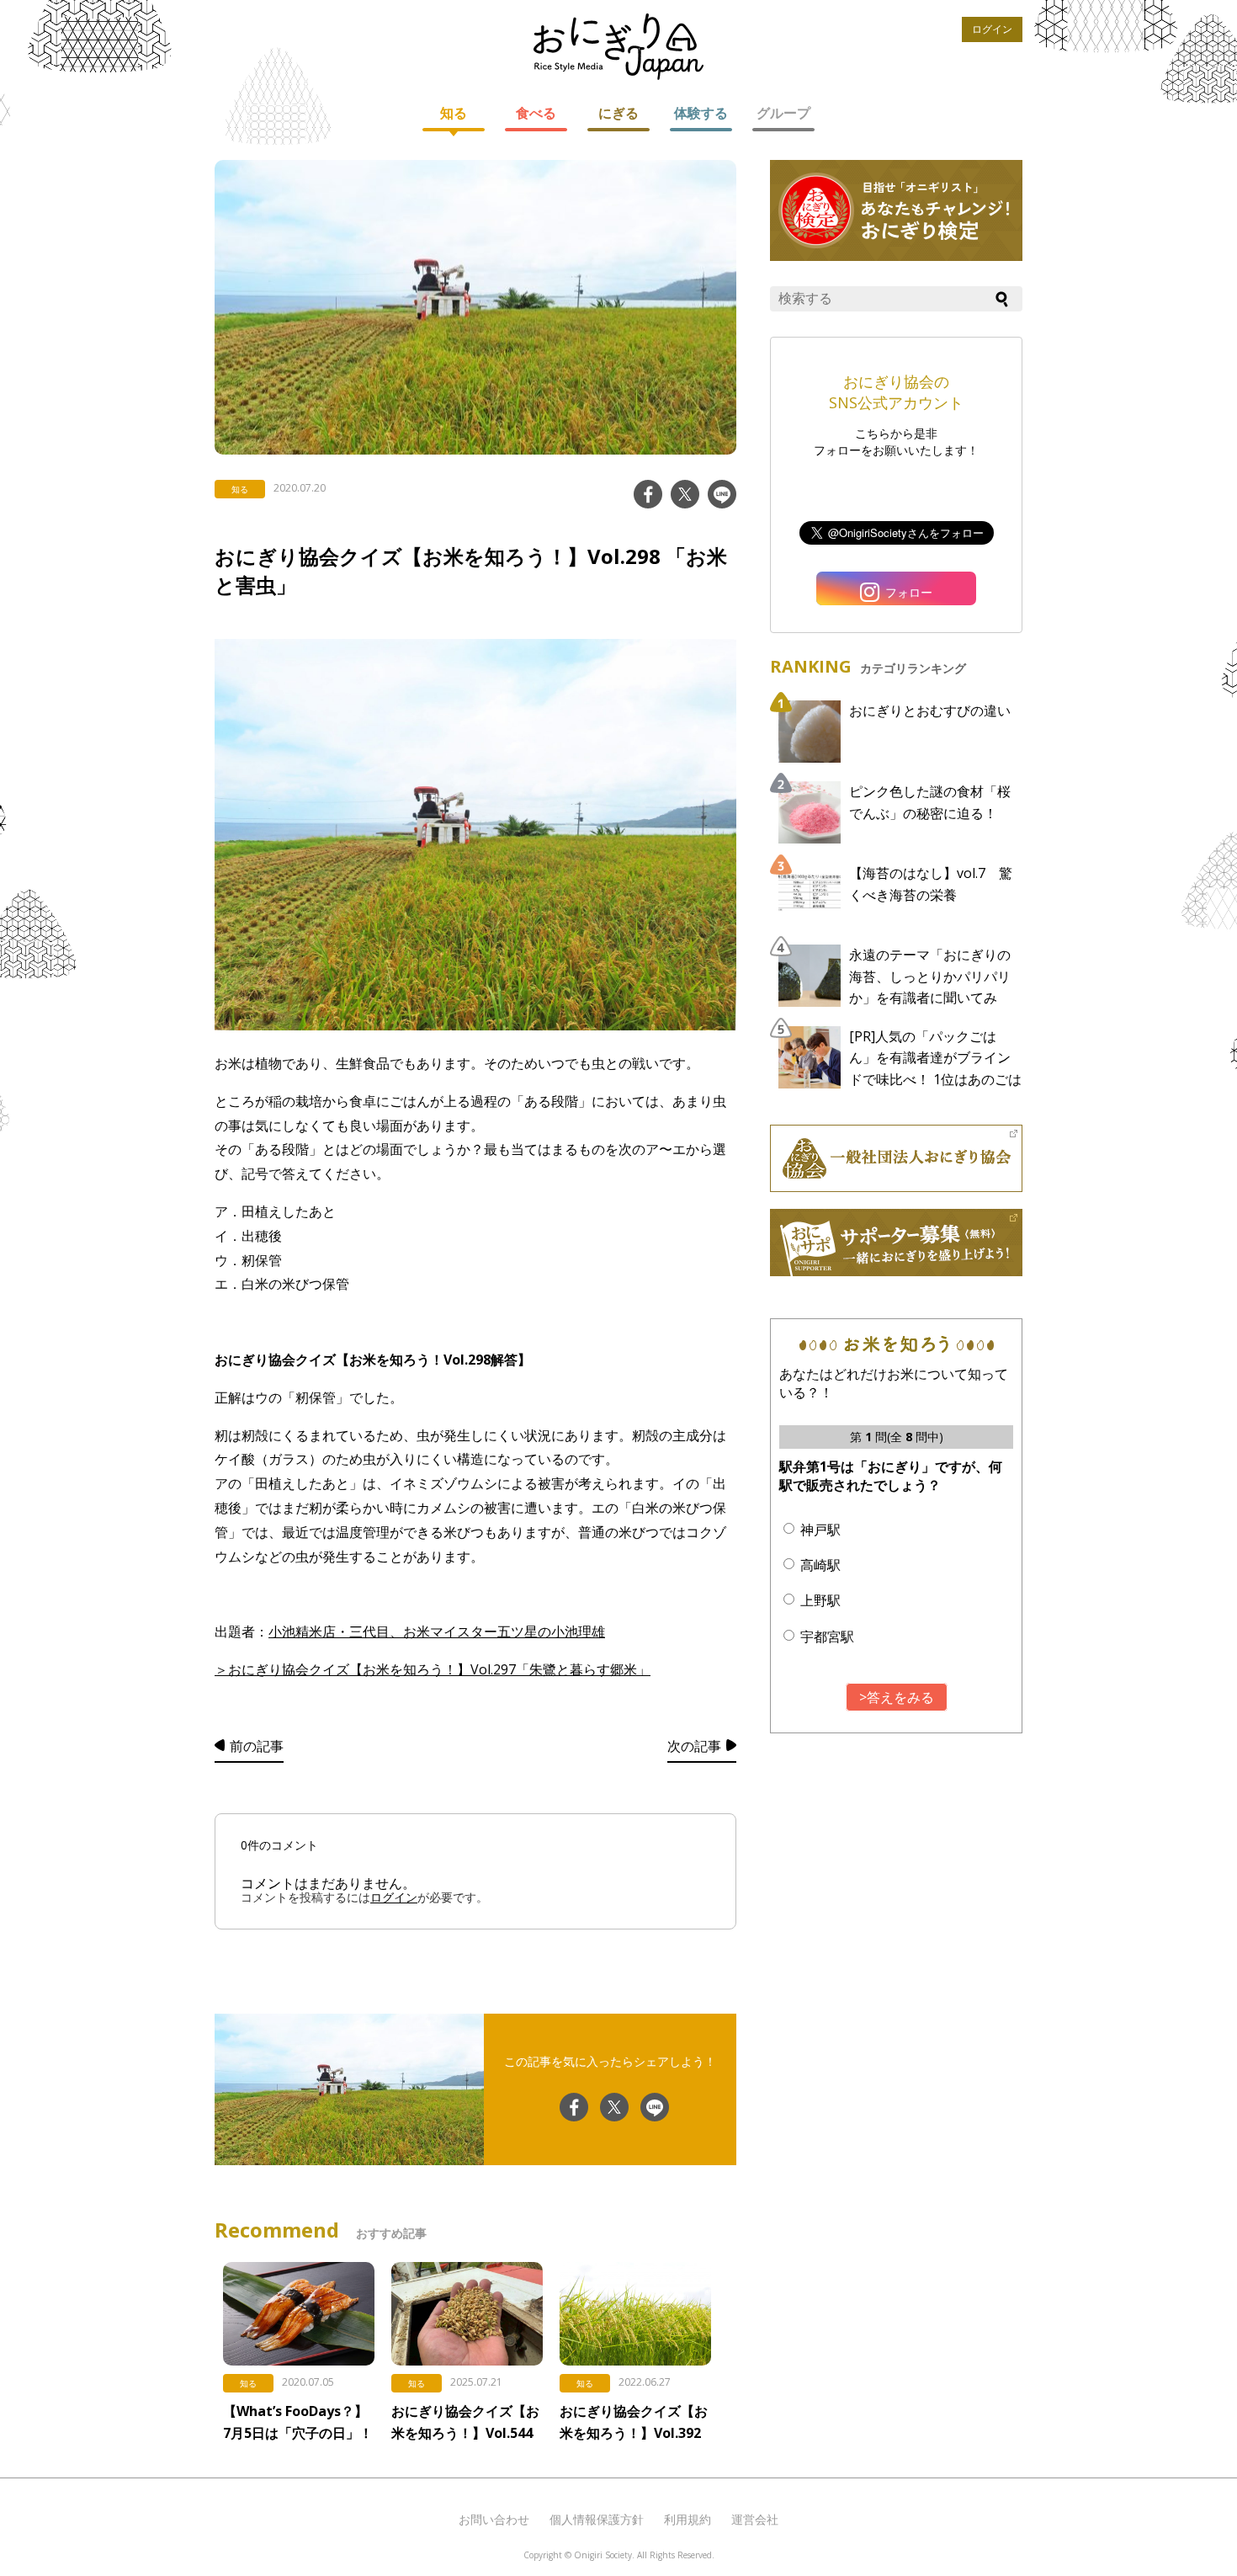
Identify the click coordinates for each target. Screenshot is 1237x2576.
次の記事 (694, 1746)
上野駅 (820, 1600)
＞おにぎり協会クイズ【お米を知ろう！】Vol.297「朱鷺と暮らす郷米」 (433, 1669)
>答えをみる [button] (897, 1697)
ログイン (992, 29)
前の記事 (257, 1746)
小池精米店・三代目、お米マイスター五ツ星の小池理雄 (437, 1631)
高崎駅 (820, 1565)
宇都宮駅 (827, 1637)
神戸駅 (820, 1530)
